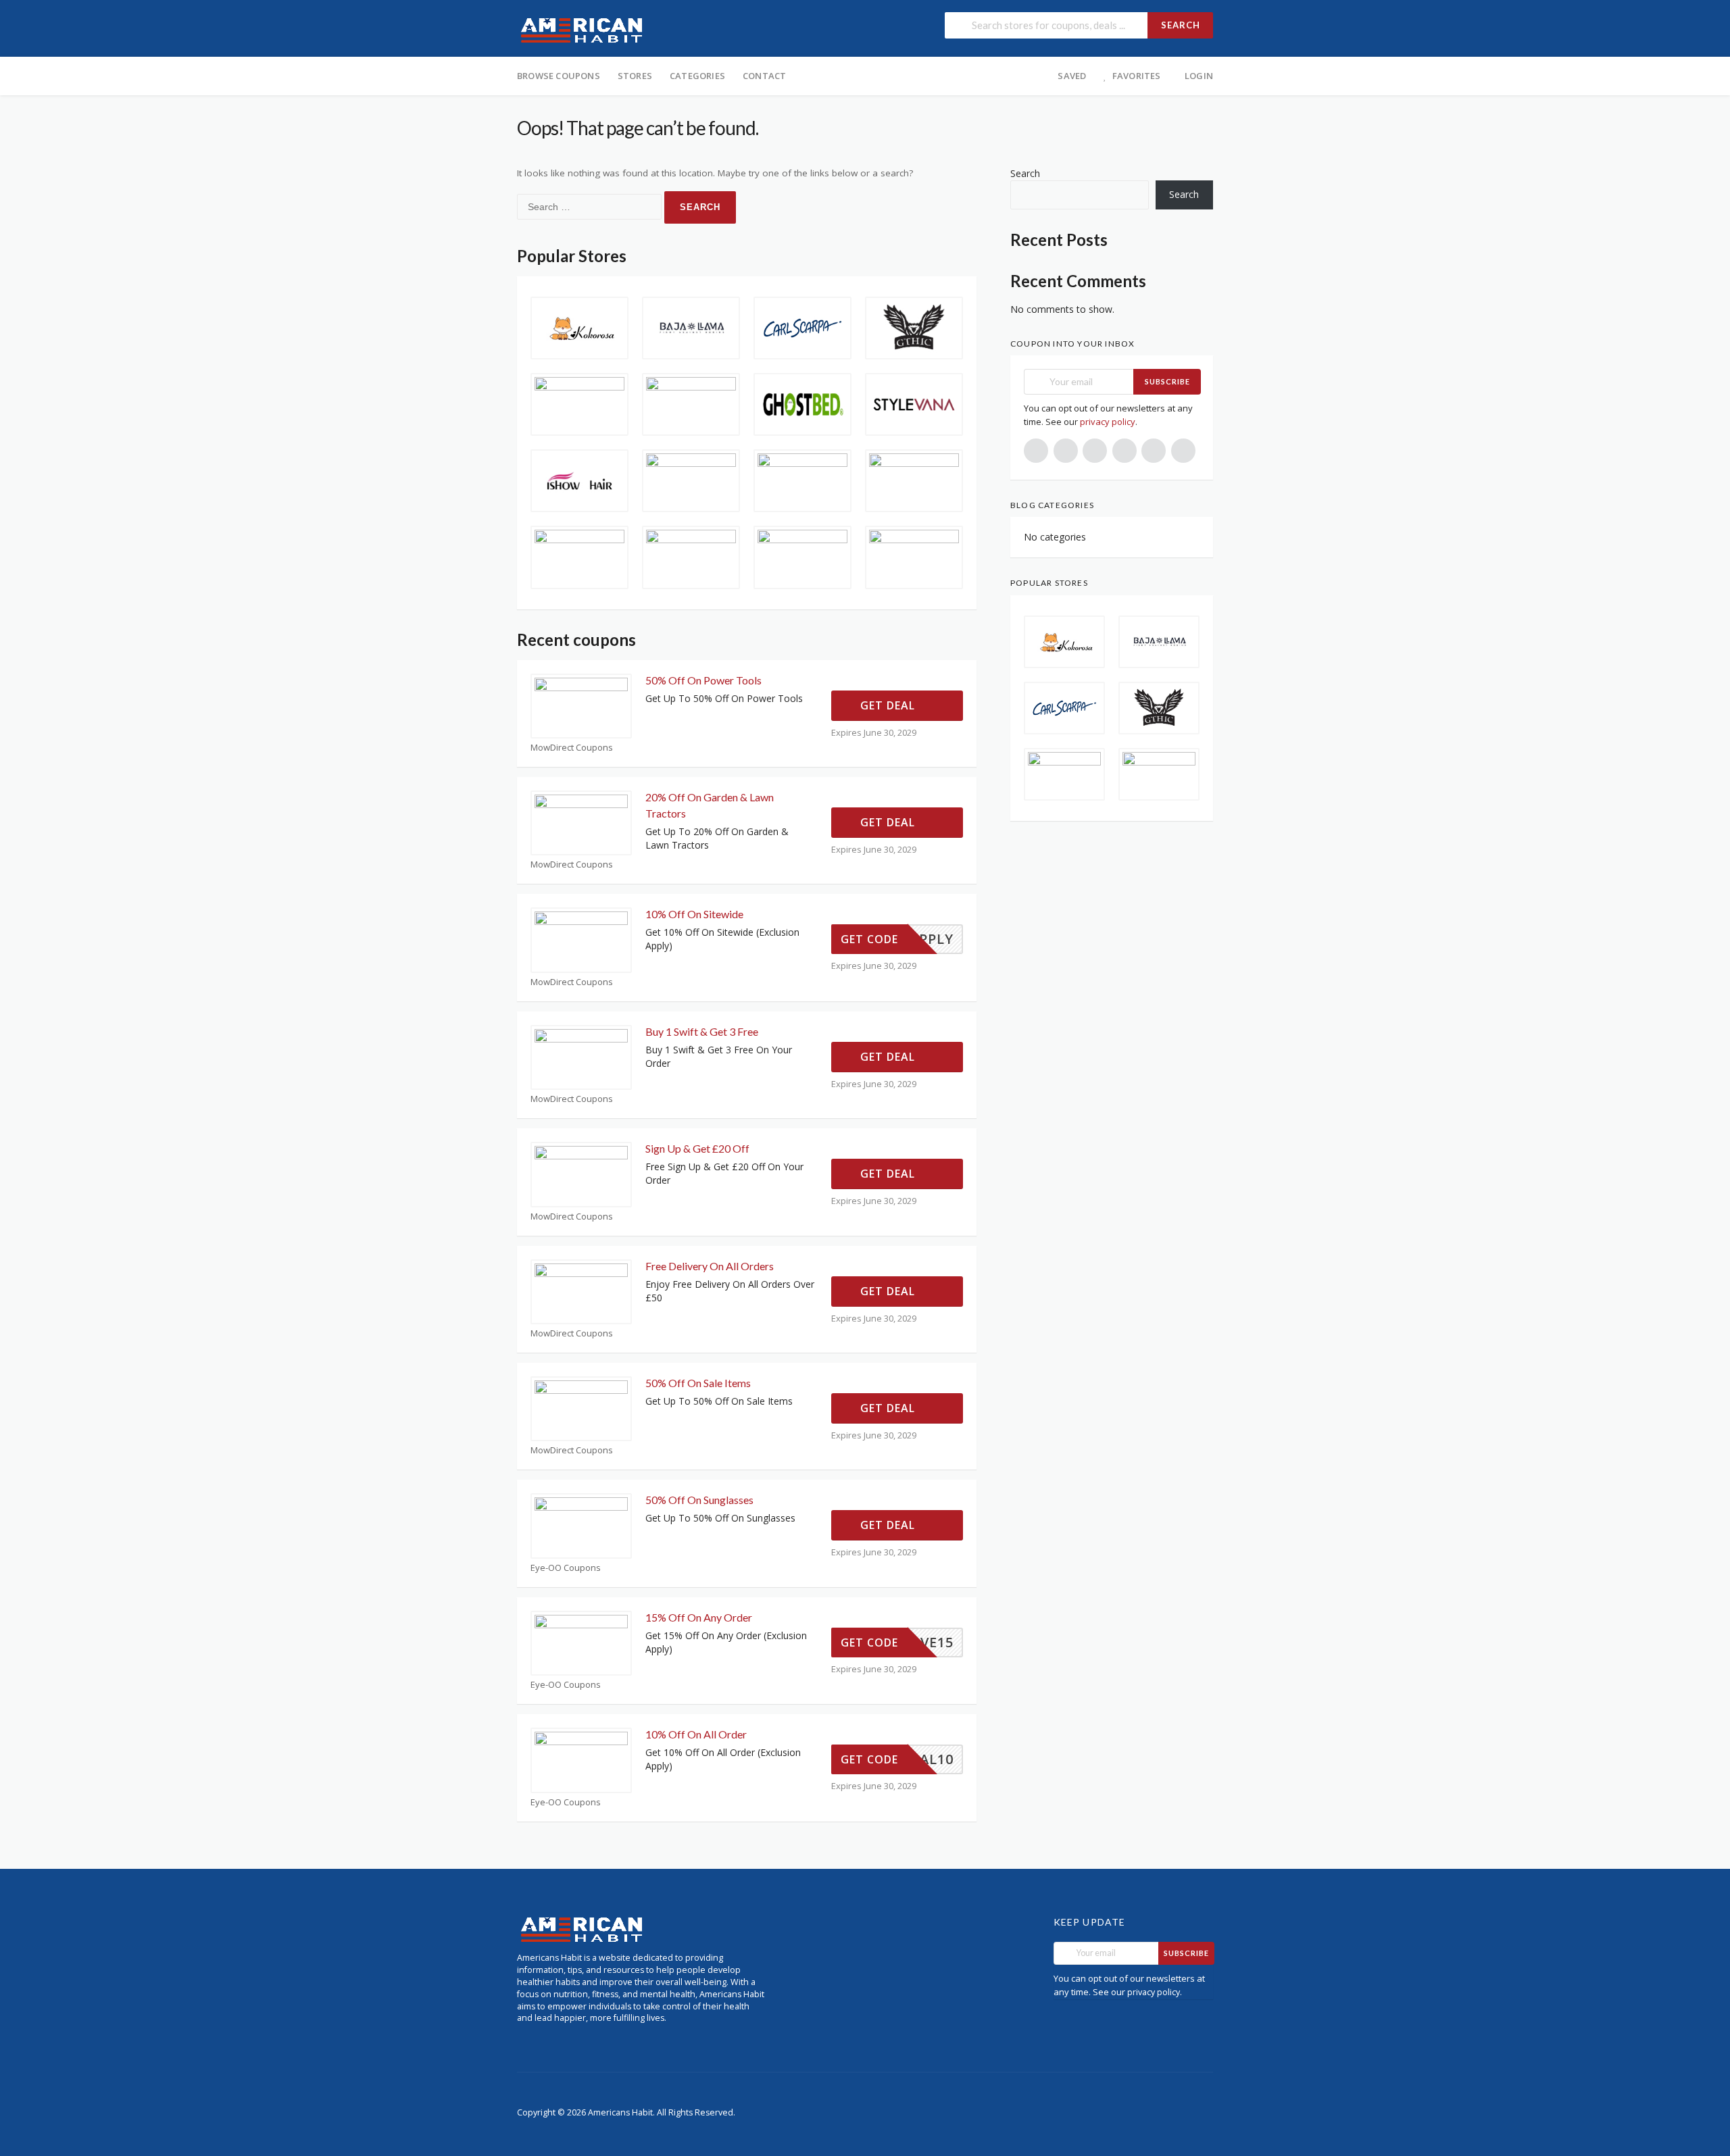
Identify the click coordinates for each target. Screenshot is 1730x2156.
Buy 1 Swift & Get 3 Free (702, 1031)
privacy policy (1108, 422)
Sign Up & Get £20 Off (697, 1148)
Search (1181, 25)
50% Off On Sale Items (698, 1383)
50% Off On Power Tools (703, 680)
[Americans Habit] (582, 29)
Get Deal (889, 705)
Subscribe (1167, 381)
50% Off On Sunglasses (699, 1500)
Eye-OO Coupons (566, 1568)
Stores (635, 76)
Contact (764, 76)
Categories (697, 76)
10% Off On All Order (696, 1734)
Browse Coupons (559, 76)
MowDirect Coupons (572, 748)
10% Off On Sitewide (694, 914)
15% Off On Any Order (699, 1617)
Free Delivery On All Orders (710, 1266)
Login (1199, 76)
